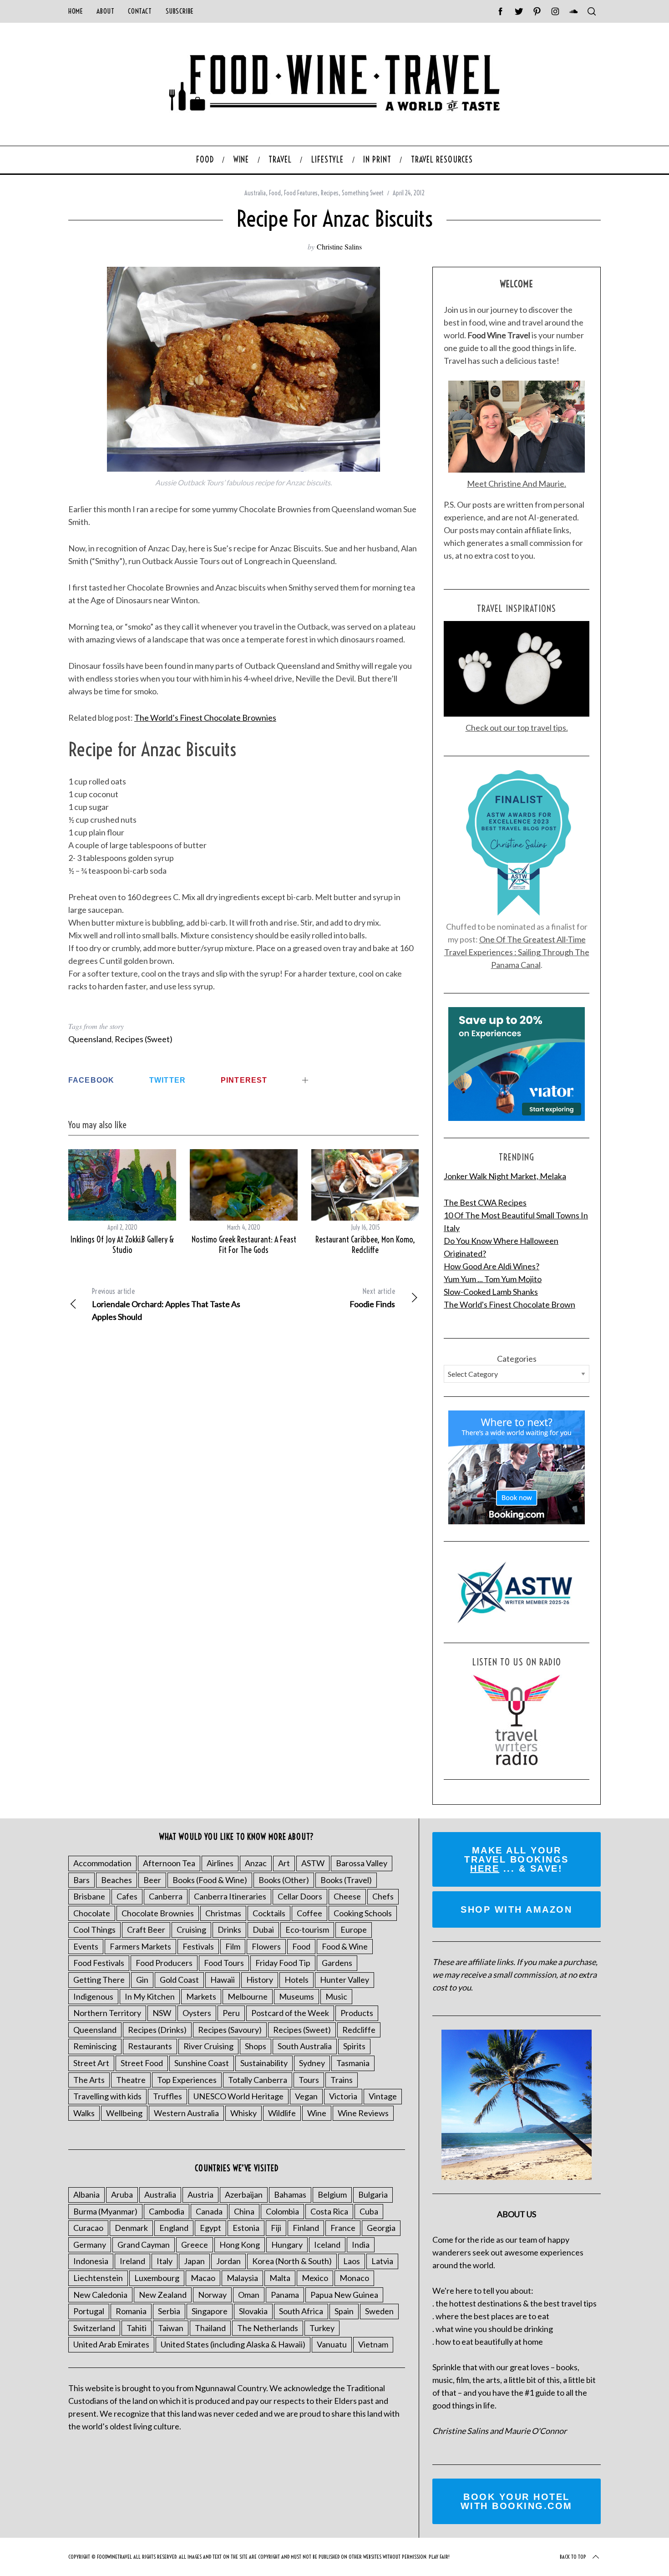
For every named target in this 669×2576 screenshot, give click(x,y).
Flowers (266, 1946)
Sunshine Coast (202, 2063)
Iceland (327, 2245)
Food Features (301, 193)
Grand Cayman (144, 2245)
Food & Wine (345, 1946)
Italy (165, 2261)
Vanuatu (332, 2344)
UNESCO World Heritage (238, 2096)
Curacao (88, 2228)
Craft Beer (146, 1929)
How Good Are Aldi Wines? (492, 1266)
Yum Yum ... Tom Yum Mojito (493, 1279)
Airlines (220, 1863)
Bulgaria (373, 2194)
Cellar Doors (300, 1896)
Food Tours (224, 1963)
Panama (285, 2295)
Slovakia (253, 2311)
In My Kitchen (150, 1996)
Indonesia (91, 2261)
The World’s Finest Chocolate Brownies (205, 718)
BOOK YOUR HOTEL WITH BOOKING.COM (517, 2501)
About (105, 11)
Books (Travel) (346, 1880)
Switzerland (94, 2328)
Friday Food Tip (283, 1963)
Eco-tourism (307, 1929)
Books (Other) (284, 1880)
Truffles (167, 2096)
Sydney (312, 2063)
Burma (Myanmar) (105, 2211)
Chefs (383, 1896)
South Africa (301, 2311)
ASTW (313, 1863)
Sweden (379, 2311)
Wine (317, 2113)
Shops (256, 2046)
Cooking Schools (363, 1913)
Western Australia (186, 2113)
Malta (280, 2278)
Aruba (122, 2194)
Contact (140, 11)
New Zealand (163, 2295)
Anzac (256, 1863)
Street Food (142, 2063)
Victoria (343, 2096)
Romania (131, 2311)
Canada (209, 2211)
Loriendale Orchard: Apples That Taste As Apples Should (166, 1304)
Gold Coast (179, 1980)
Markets (201, 1996)
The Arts (89, 2080)
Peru (231, 2013)
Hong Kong (240, 2245)
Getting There (99, 1980)
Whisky (243, 2113)
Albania (86, 2194)
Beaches (117, 1880)
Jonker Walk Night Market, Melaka (505, 1176)
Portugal (89, 2311)
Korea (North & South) (292, 2261)
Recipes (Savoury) (230, 2030)
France (343, 2228)
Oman (249, 2295)
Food (275, 193)
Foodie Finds (372, 1298)
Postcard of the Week (290, 2013)
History (260, 1980)
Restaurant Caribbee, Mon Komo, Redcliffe (365, 1245)
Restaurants (150, 2046)
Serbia (169, 2311)
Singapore (210, 2311)
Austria (200, 2194)
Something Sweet (363, 193)
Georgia (381, 2228)
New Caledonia (100, 2295)
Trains (342, 2080)
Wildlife (282, 2113)
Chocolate (92, 1913)
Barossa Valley (362, 1863)
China (244, 2211)
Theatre (131, 2080)
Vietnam (373, 2344)
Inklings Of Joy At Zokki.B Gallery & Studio (122, 1245)
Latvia (382, 2261)
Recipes (330, 193)
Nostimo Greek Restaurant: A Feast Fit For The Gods (244, 1245)
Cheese (347, 1896)
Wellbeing (124, 2113)
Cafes (127, 1896)
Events (86, 1946)
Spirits (354, 2046)
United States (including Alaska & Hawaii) (233, 2344)
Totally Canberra (258, 2080)
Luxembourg (157, 2278)
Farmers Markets (140, 1946)
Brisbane (89, 1896)
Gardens (337, 1963)
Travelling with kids (107, 2096)
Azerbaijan (244, 2194)
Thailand (210, 2328)
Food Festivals (99, 1963)
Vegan (306, 2096)
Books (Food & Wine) (210, 1880)
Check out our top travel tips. (517, 728)
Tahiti (137, 2328)
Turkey (322, 2328)
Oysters (197, 2013)
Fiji (276, 2228)
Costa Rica (329, 2211)
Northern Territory (107, 2013)
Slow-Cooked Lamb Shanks (491, 1292)
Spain (344, 2311)
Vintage (383, 2096)
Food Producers (164, 1963)
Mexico (315, 2278)
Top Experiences (187, 2080)
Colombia (282, 2211)
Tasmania (353, 2063)
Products (357, 2013)
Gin (142, 1980)
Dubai (263, 1929)
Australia (255, 193)
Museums (296, 1996)
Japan (194, 2261)
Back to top (573, 2557)
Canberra (166, 1896)
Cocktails (269, 1913)
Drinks (229, 1929)
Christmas (223, 1913)
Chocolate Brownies (158, 1913)
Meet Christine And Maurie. (517, 484)
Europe (354, 1929)
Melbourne (248, 1996)
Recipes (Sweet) (144, 1039)
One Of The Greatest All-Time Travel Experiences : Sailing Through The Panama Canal (517, 952)
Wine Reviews (363, 2113)
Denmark (131, 2228)
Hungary (287, 2245)
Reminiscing (95, 2046)
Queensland (90, 1039)
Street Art (91, 2063)
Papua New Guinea (344, 2295)
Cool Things (94, 1929)
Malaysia (242, 2278)
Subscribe (180, 11)
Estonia (246, 2228)
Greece (195, 2245)
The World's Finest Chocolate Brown (509, 1304)
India (361, 2245)
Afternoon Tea (169, 1863)
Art (284, 1863)
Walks (84, 2113)
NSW (162, 2013)
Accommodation (102, 1863)
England (174, 2228)
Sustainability (264, 2063)
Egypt (210, 2228)
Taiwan (171, 2328)
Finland (306, 2228)
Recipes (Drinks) (157, 2030)
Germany (90, 2245)
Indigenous (93, 1996)
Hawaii (223, 1980)
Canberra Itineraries (230, 1896)
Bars (81, 1880)
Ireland (132, 2261)
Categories (517, 1359)
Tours (309, 2080)
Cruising (191, 1929)
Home (76, 11)
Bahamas (290, 2194)
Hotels (296, 1980)
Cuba (369, 2211)
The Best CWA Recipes (485, 1202)
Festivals (198, 1946)
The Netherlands (268, 2328)
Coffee (309, 1913)
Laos (352, 2261)
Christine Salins (339, 247)
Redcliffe (359, 2030)
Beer (152, 1880)
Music (336, 1996)
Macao (203, 2278)
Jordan (228, 2261)
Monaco (354, 2278)
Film (233, 1946)
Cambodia (167, 2211)
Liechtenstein (98, 2278)
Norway (212, 2295)
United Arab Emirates (111, 2344)
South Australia (305, 2046)
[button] (243, 369)
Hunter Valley (345, 1980)
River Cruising (208, 2046)
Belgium (332, 2194)
